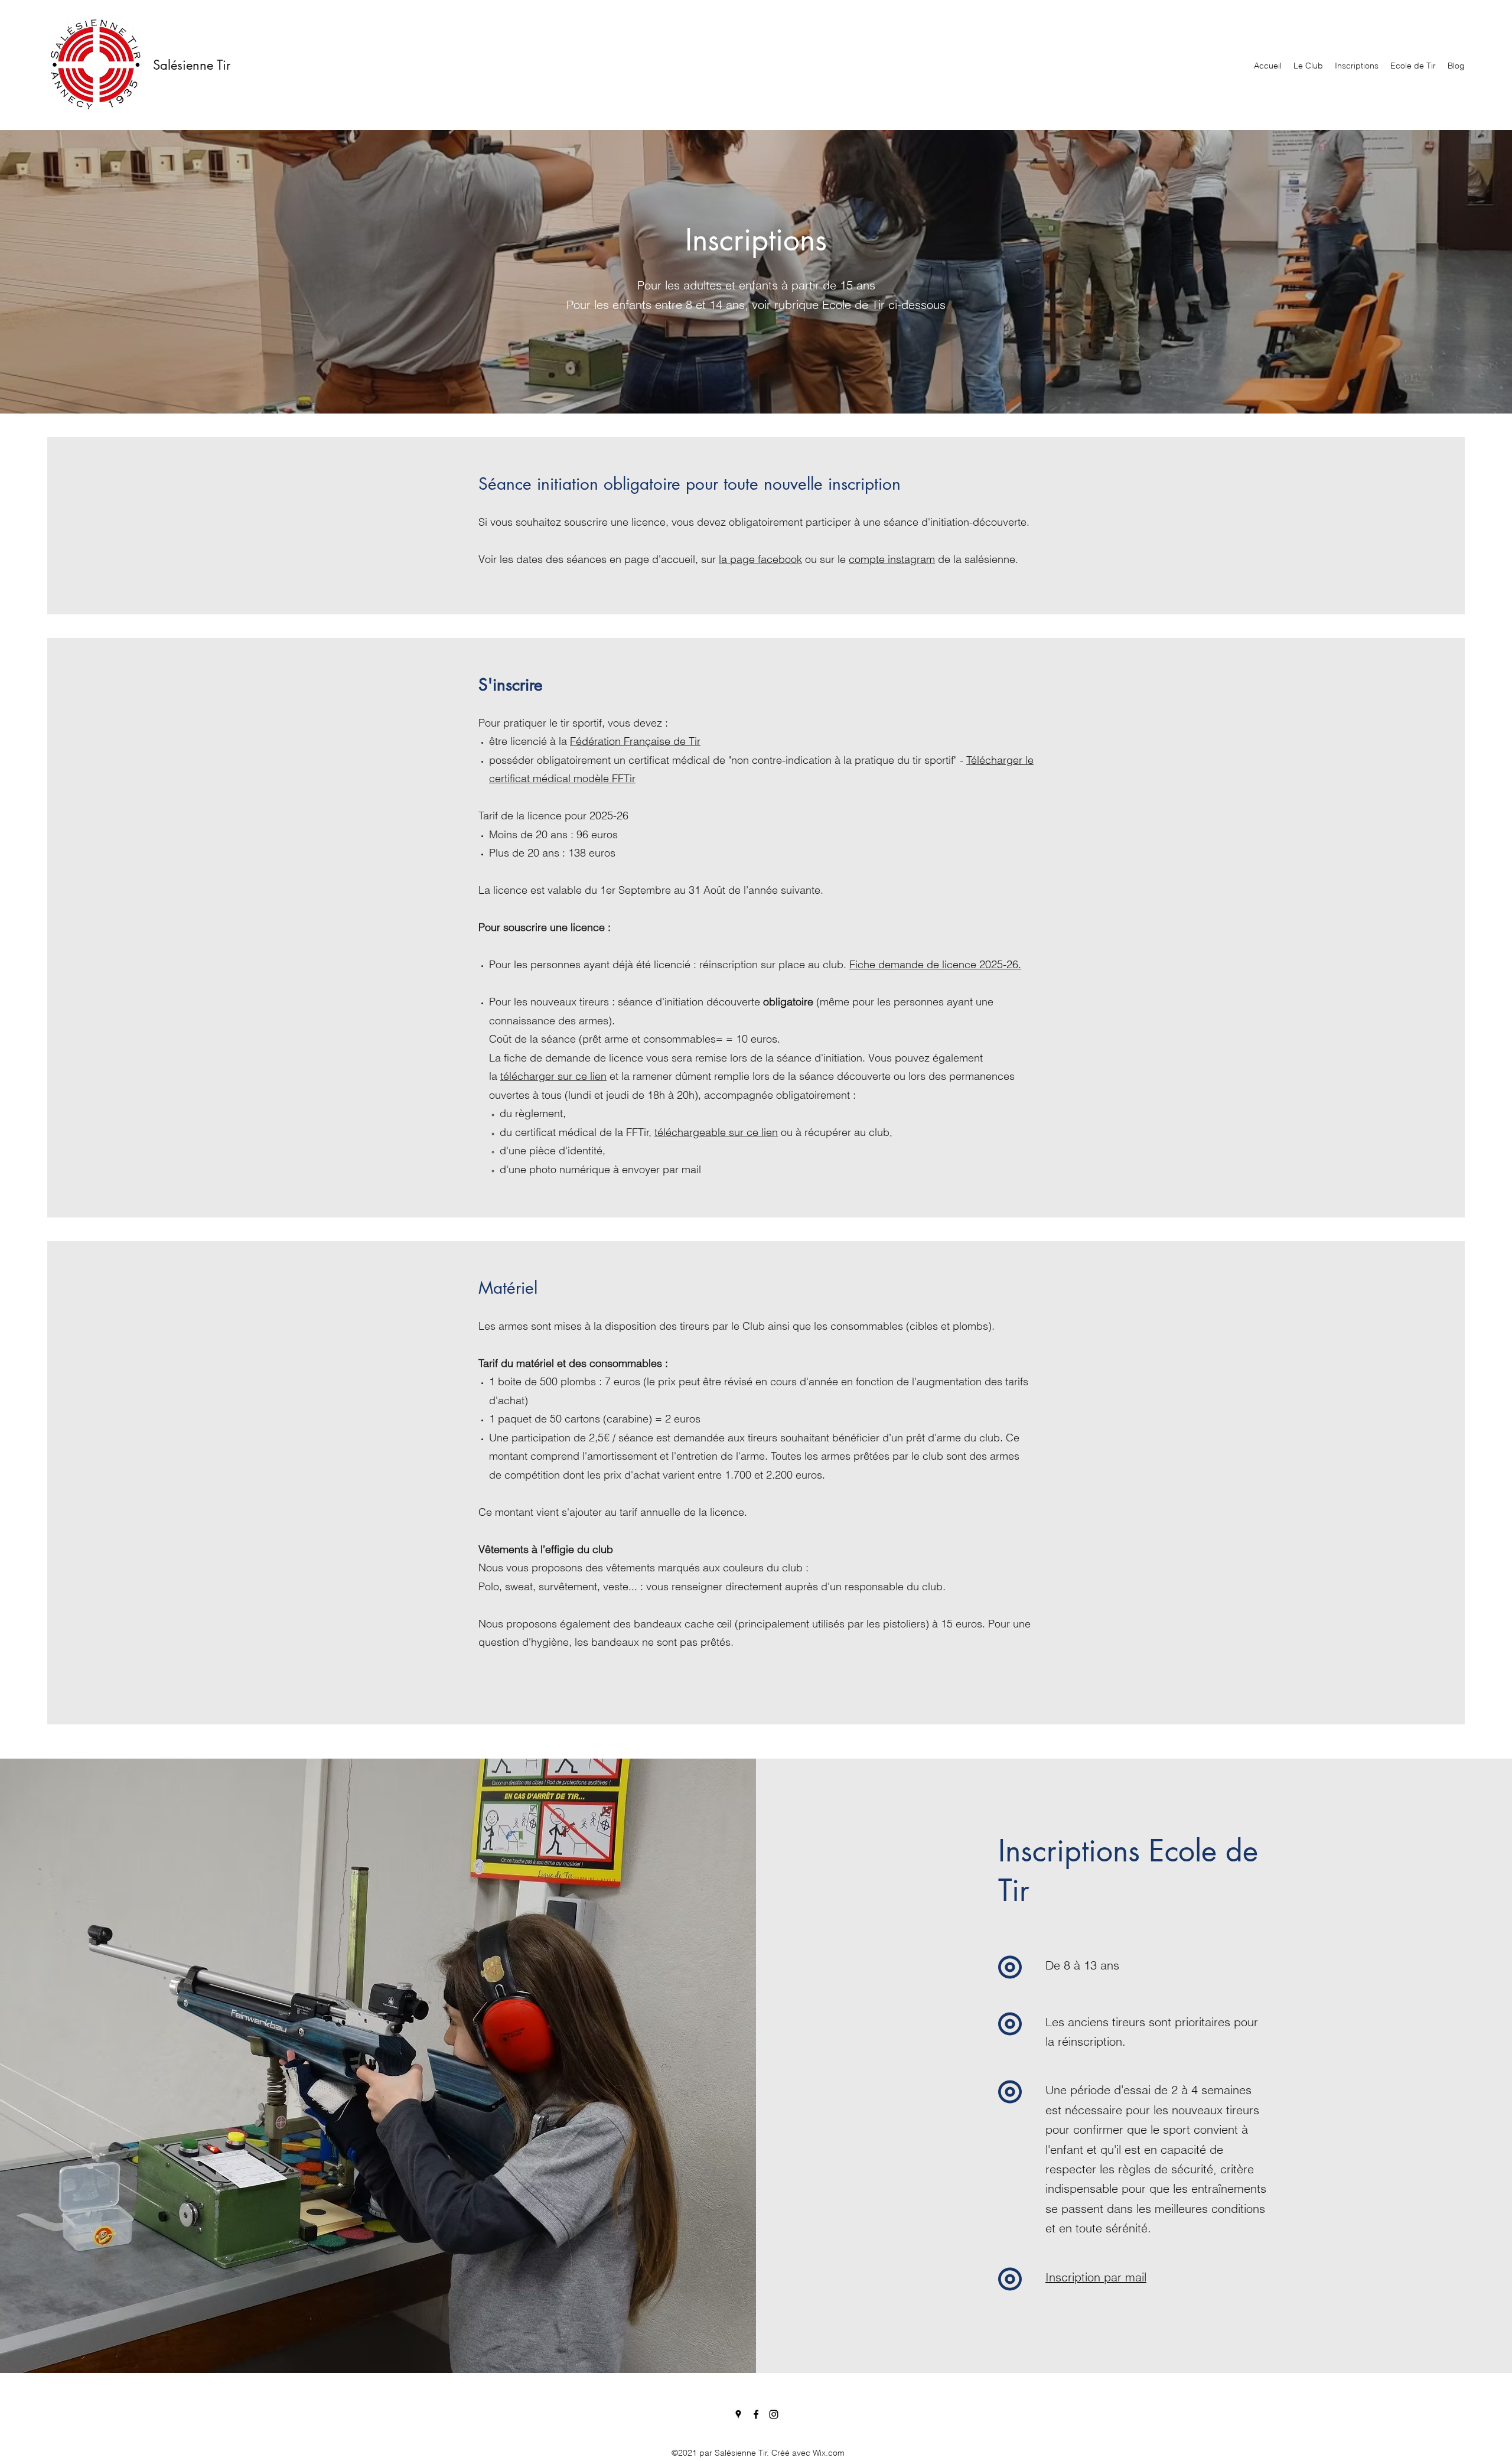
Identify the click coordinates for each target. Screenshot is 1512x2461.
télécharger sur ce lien (553, 1076)
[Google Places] (738, 2414)
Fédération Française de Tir (635, 741)
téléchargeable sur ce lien (716, 1132)
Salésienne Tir (192, 65)
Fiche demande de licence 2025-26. (935, 964)
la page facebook (760, 559)
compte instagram (892, 559)
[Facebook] (756, 2414)
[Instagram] (774, 2414)
